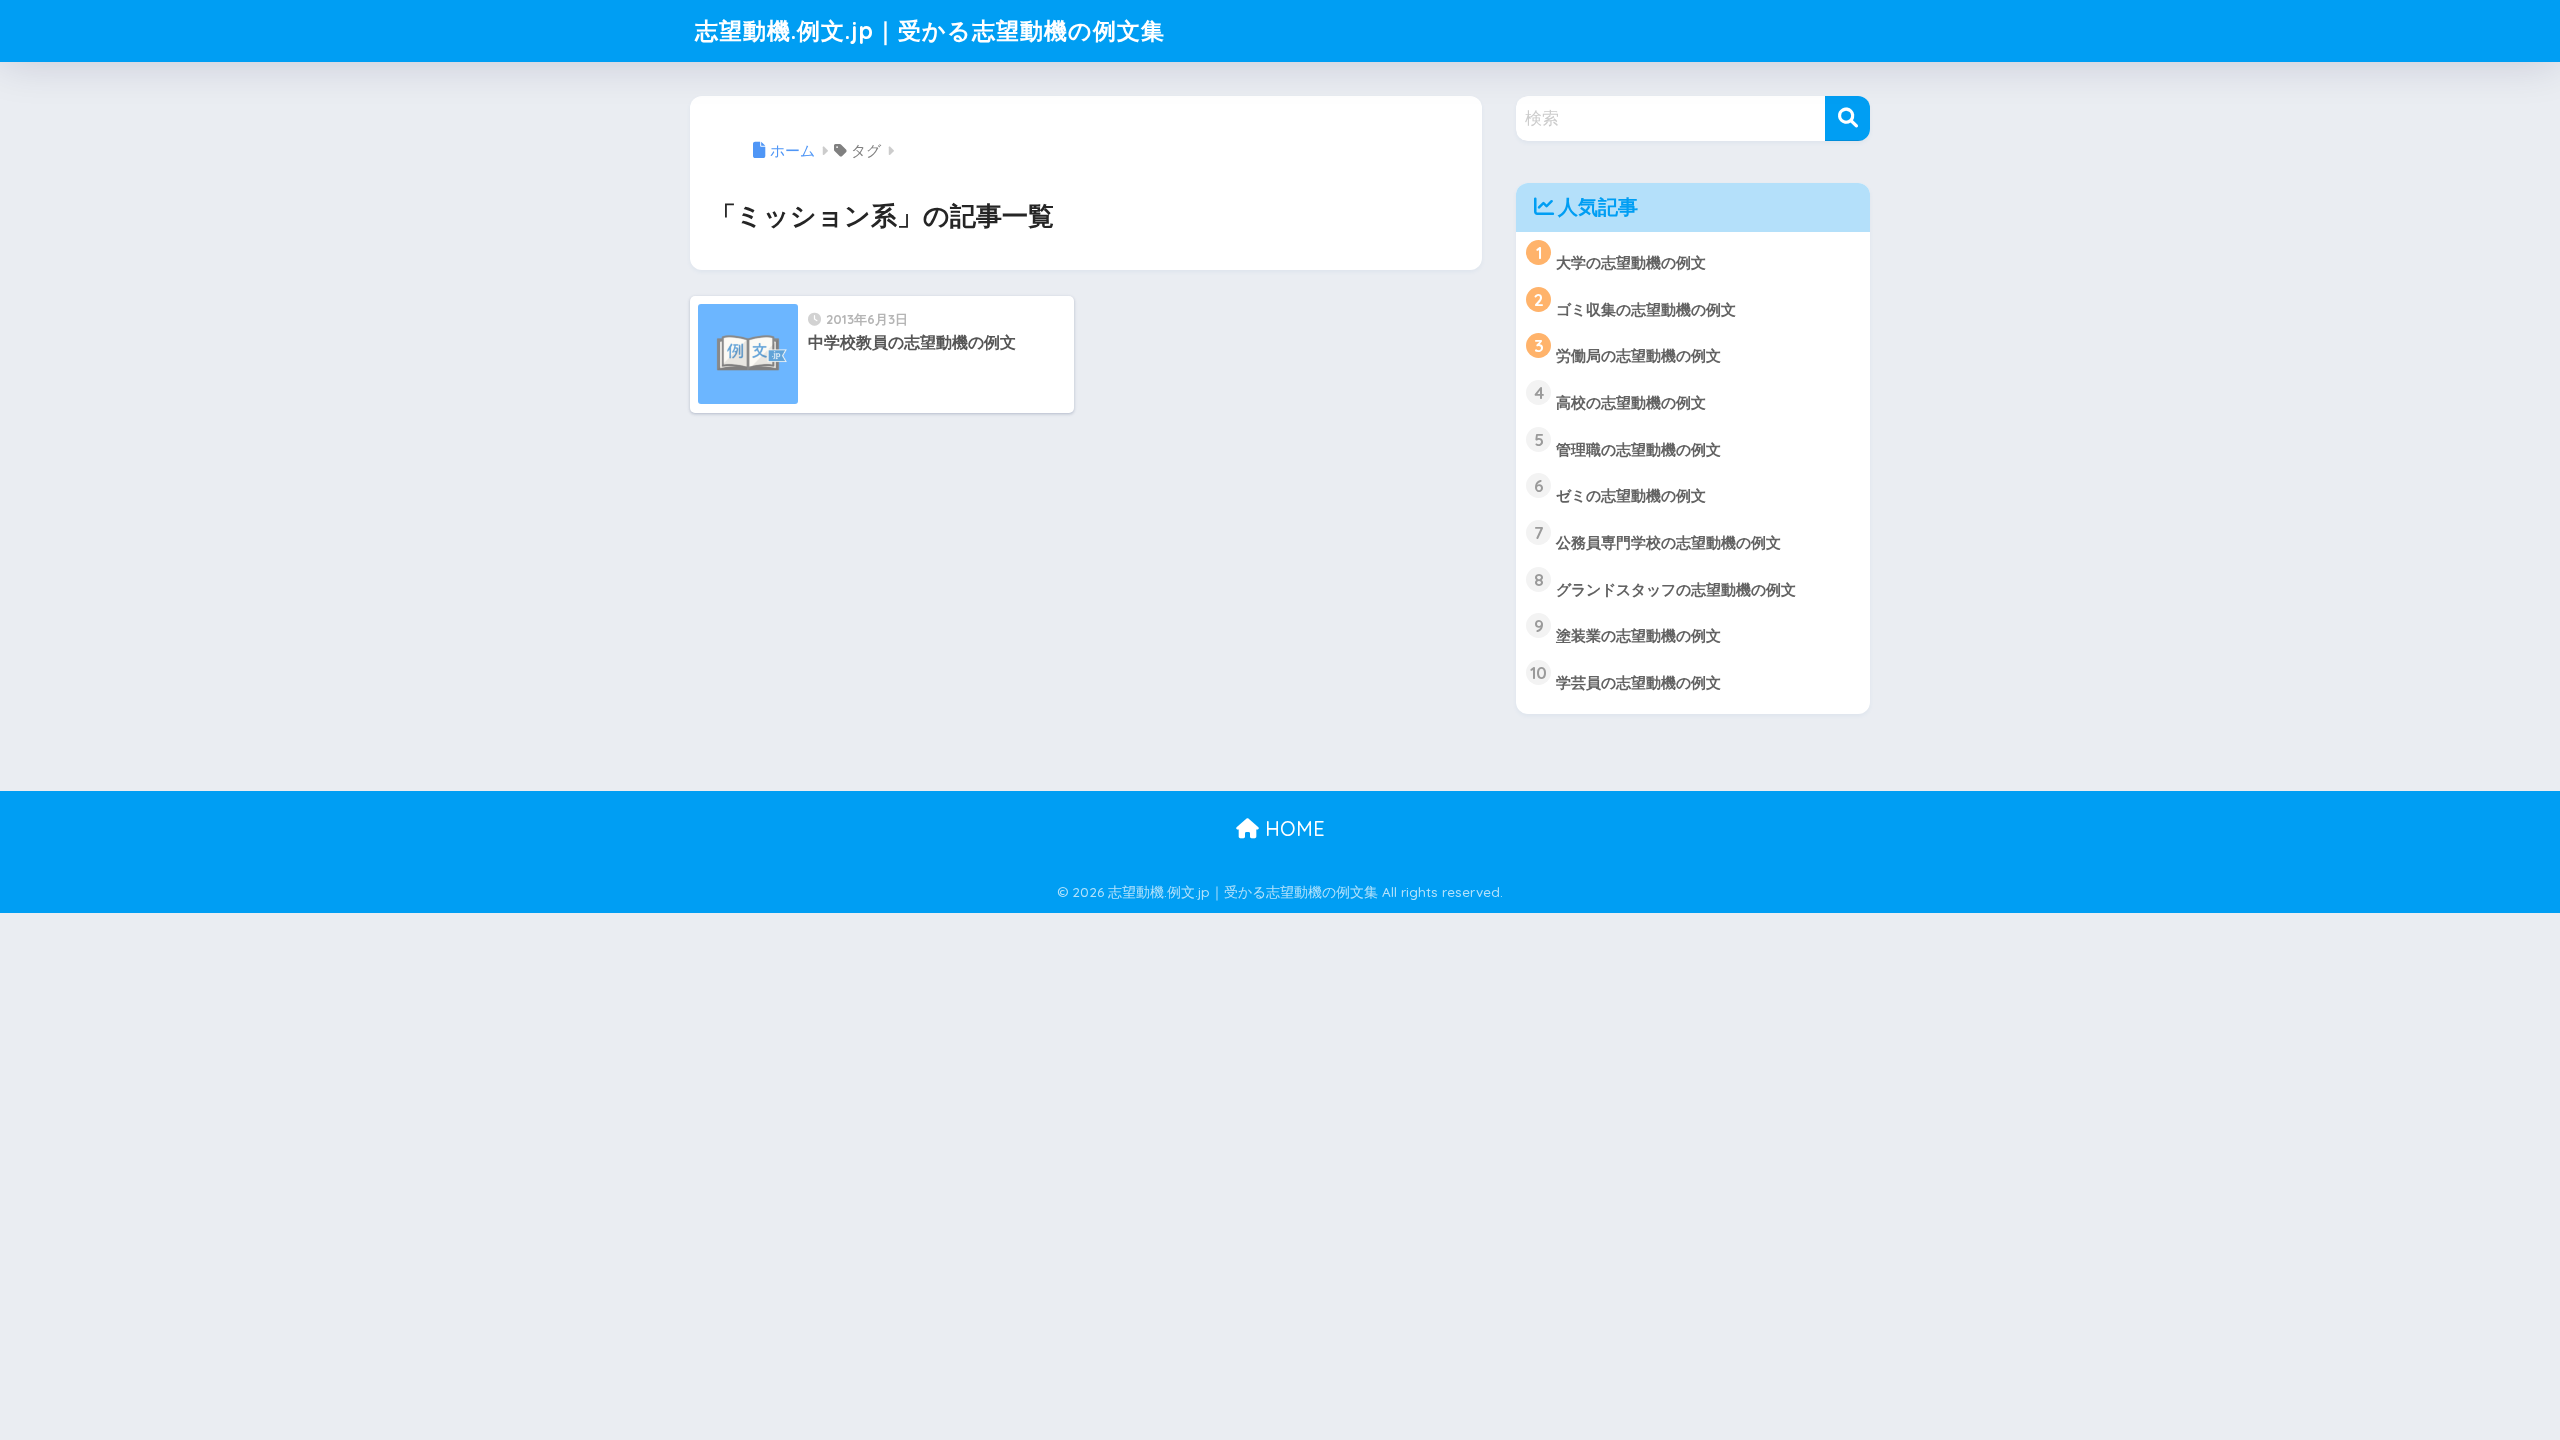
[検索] (1847, 118)
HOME (1292, 828)
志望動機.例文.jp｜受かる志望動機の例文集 (930, 30)
